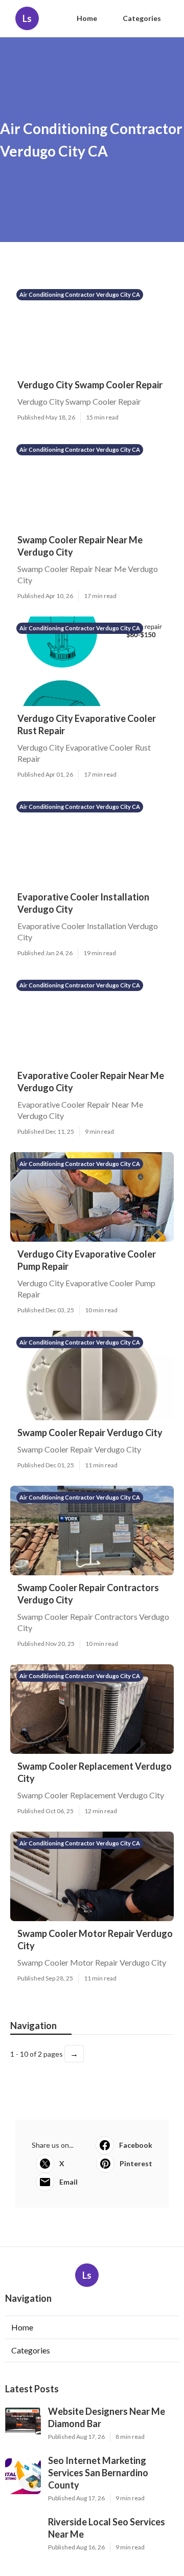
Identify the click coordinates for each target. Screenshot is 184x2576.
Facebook (136, 2145)
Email (68, 2182)
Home (87, 18)
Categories (142, 18)
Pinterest (136, 2163)
